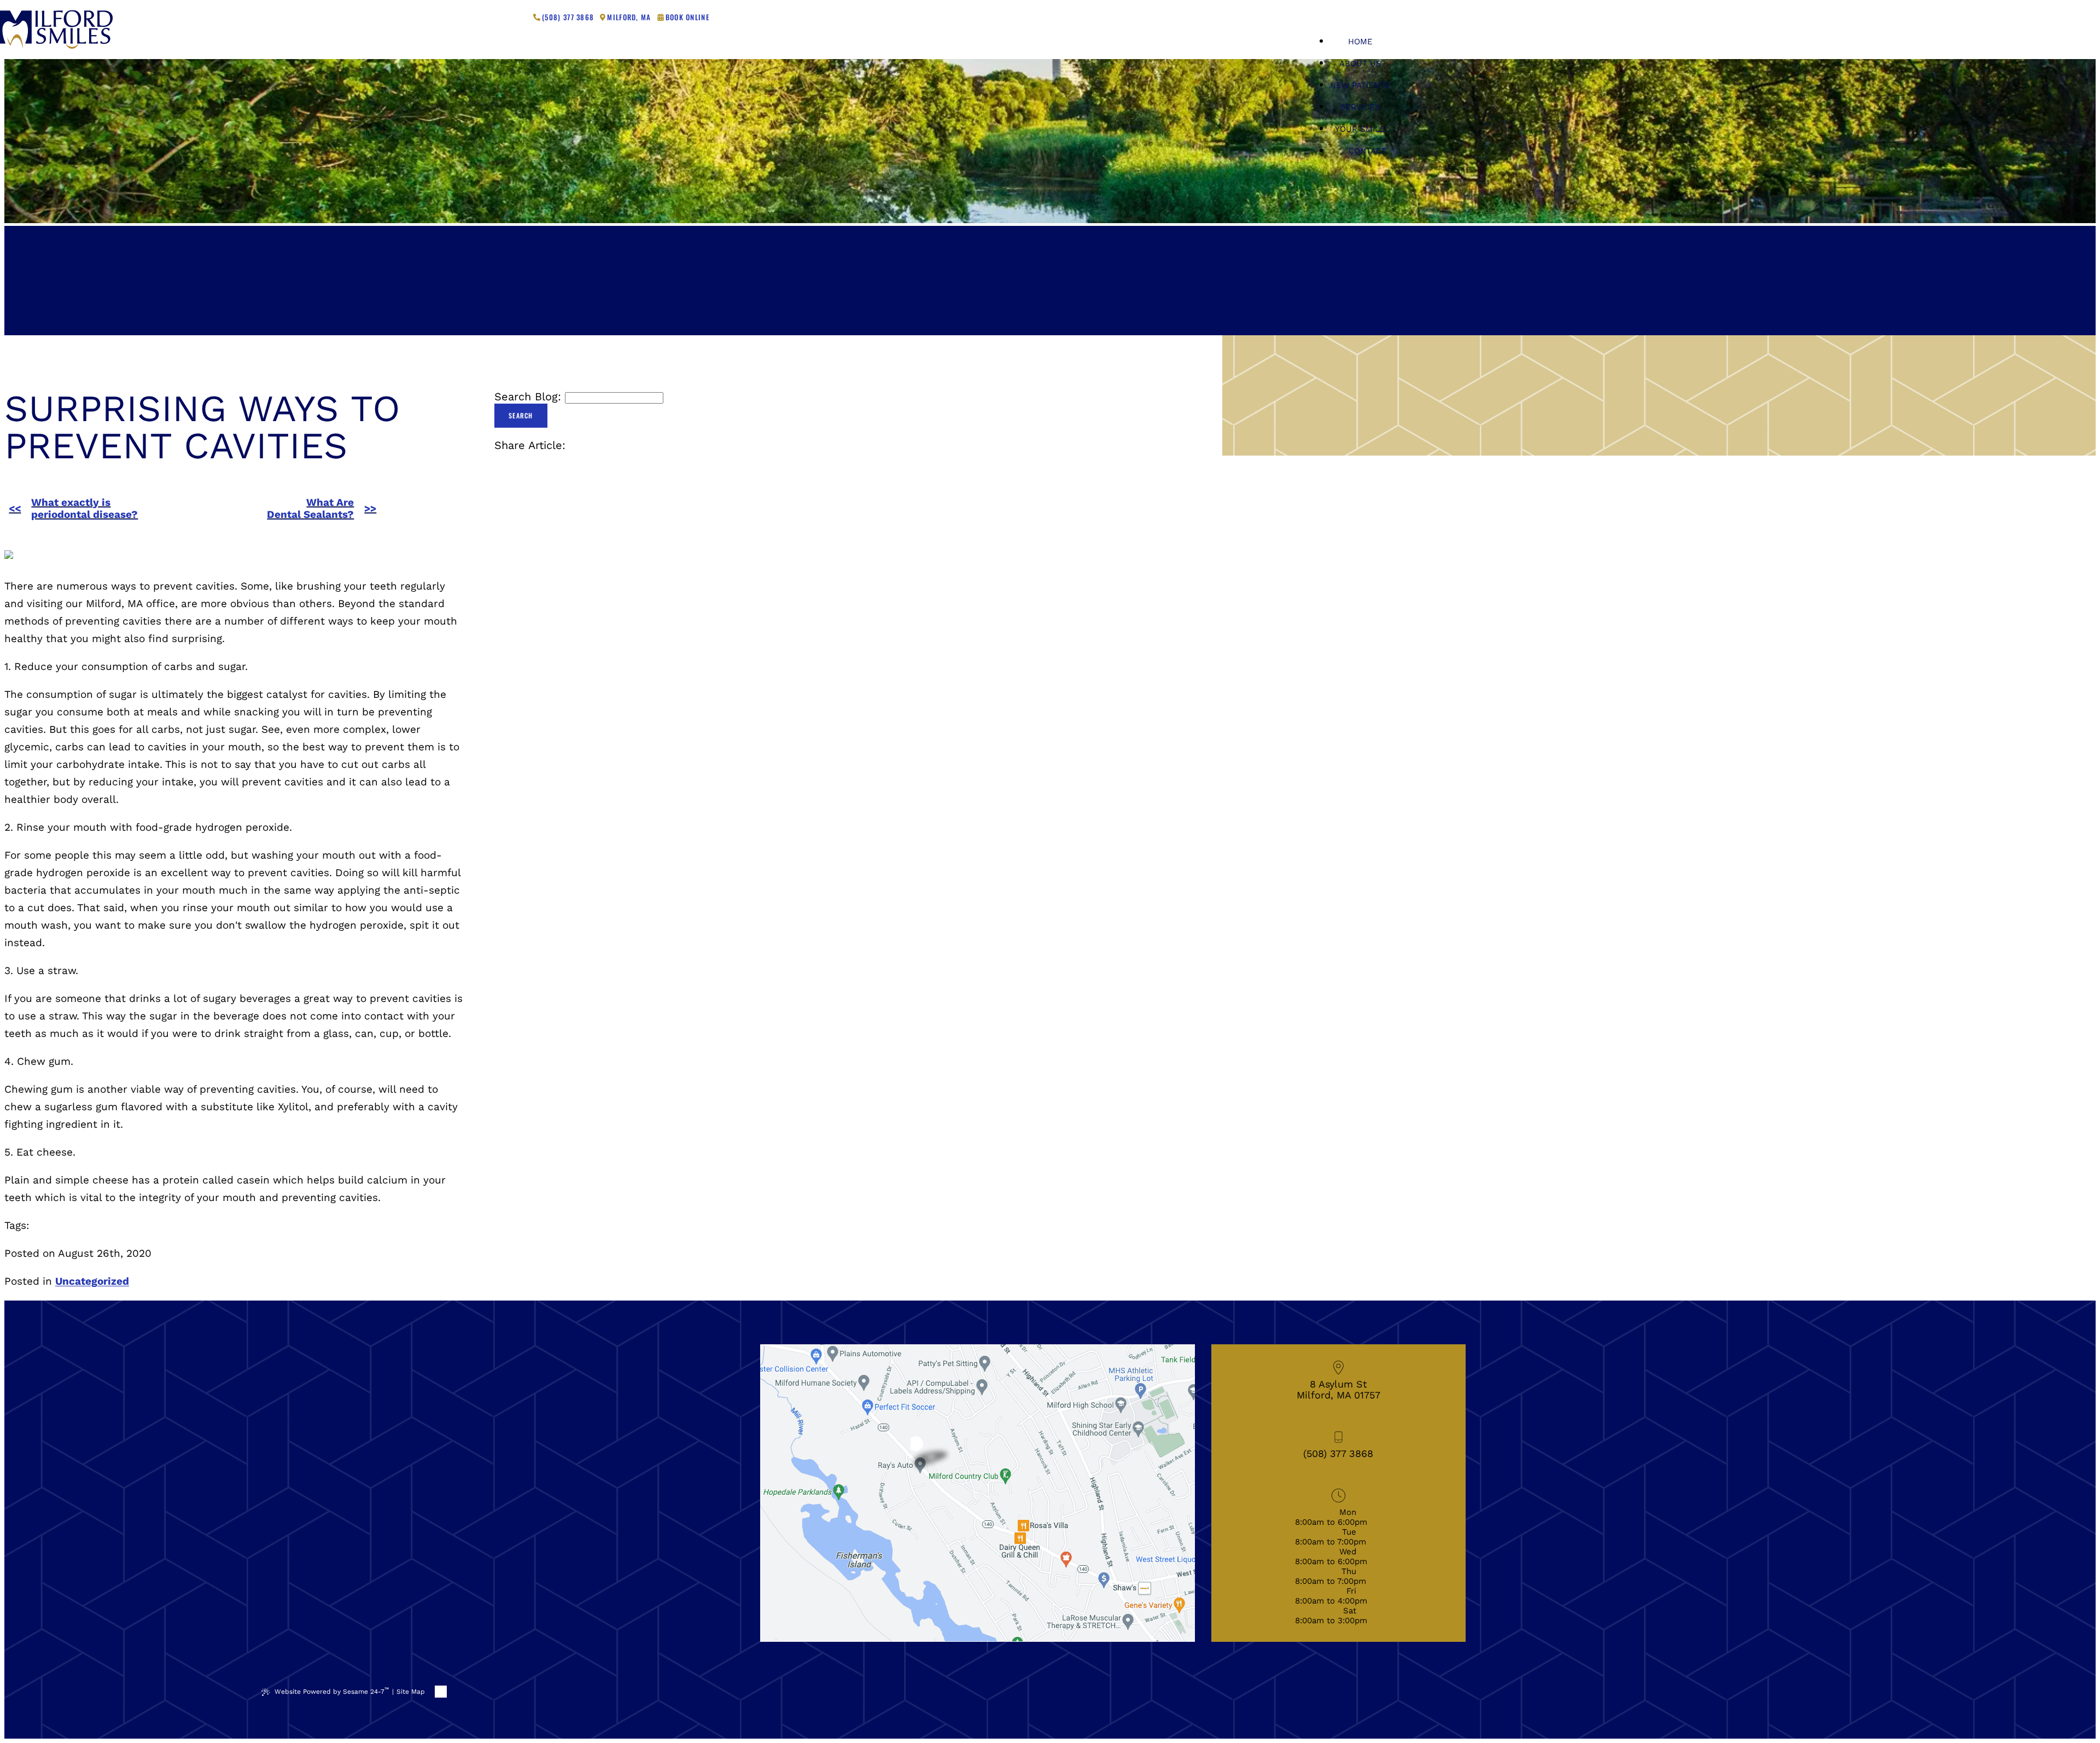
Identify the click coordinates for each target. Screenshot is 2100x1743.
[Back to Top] (441, 1692)
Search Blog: (528, 397)
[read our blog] (521, 17)
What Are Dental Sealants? (310, 509)
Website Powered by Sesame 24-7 (332, 1691)
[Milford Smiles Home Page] (56, 30)
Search (521, 415)
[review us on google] (494, 17)
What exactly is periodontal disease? (84, 509)
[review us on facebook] (481, 17)
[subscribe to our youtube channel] (507, 17)
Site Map (411, 1692)
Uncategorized (92, 1281)
